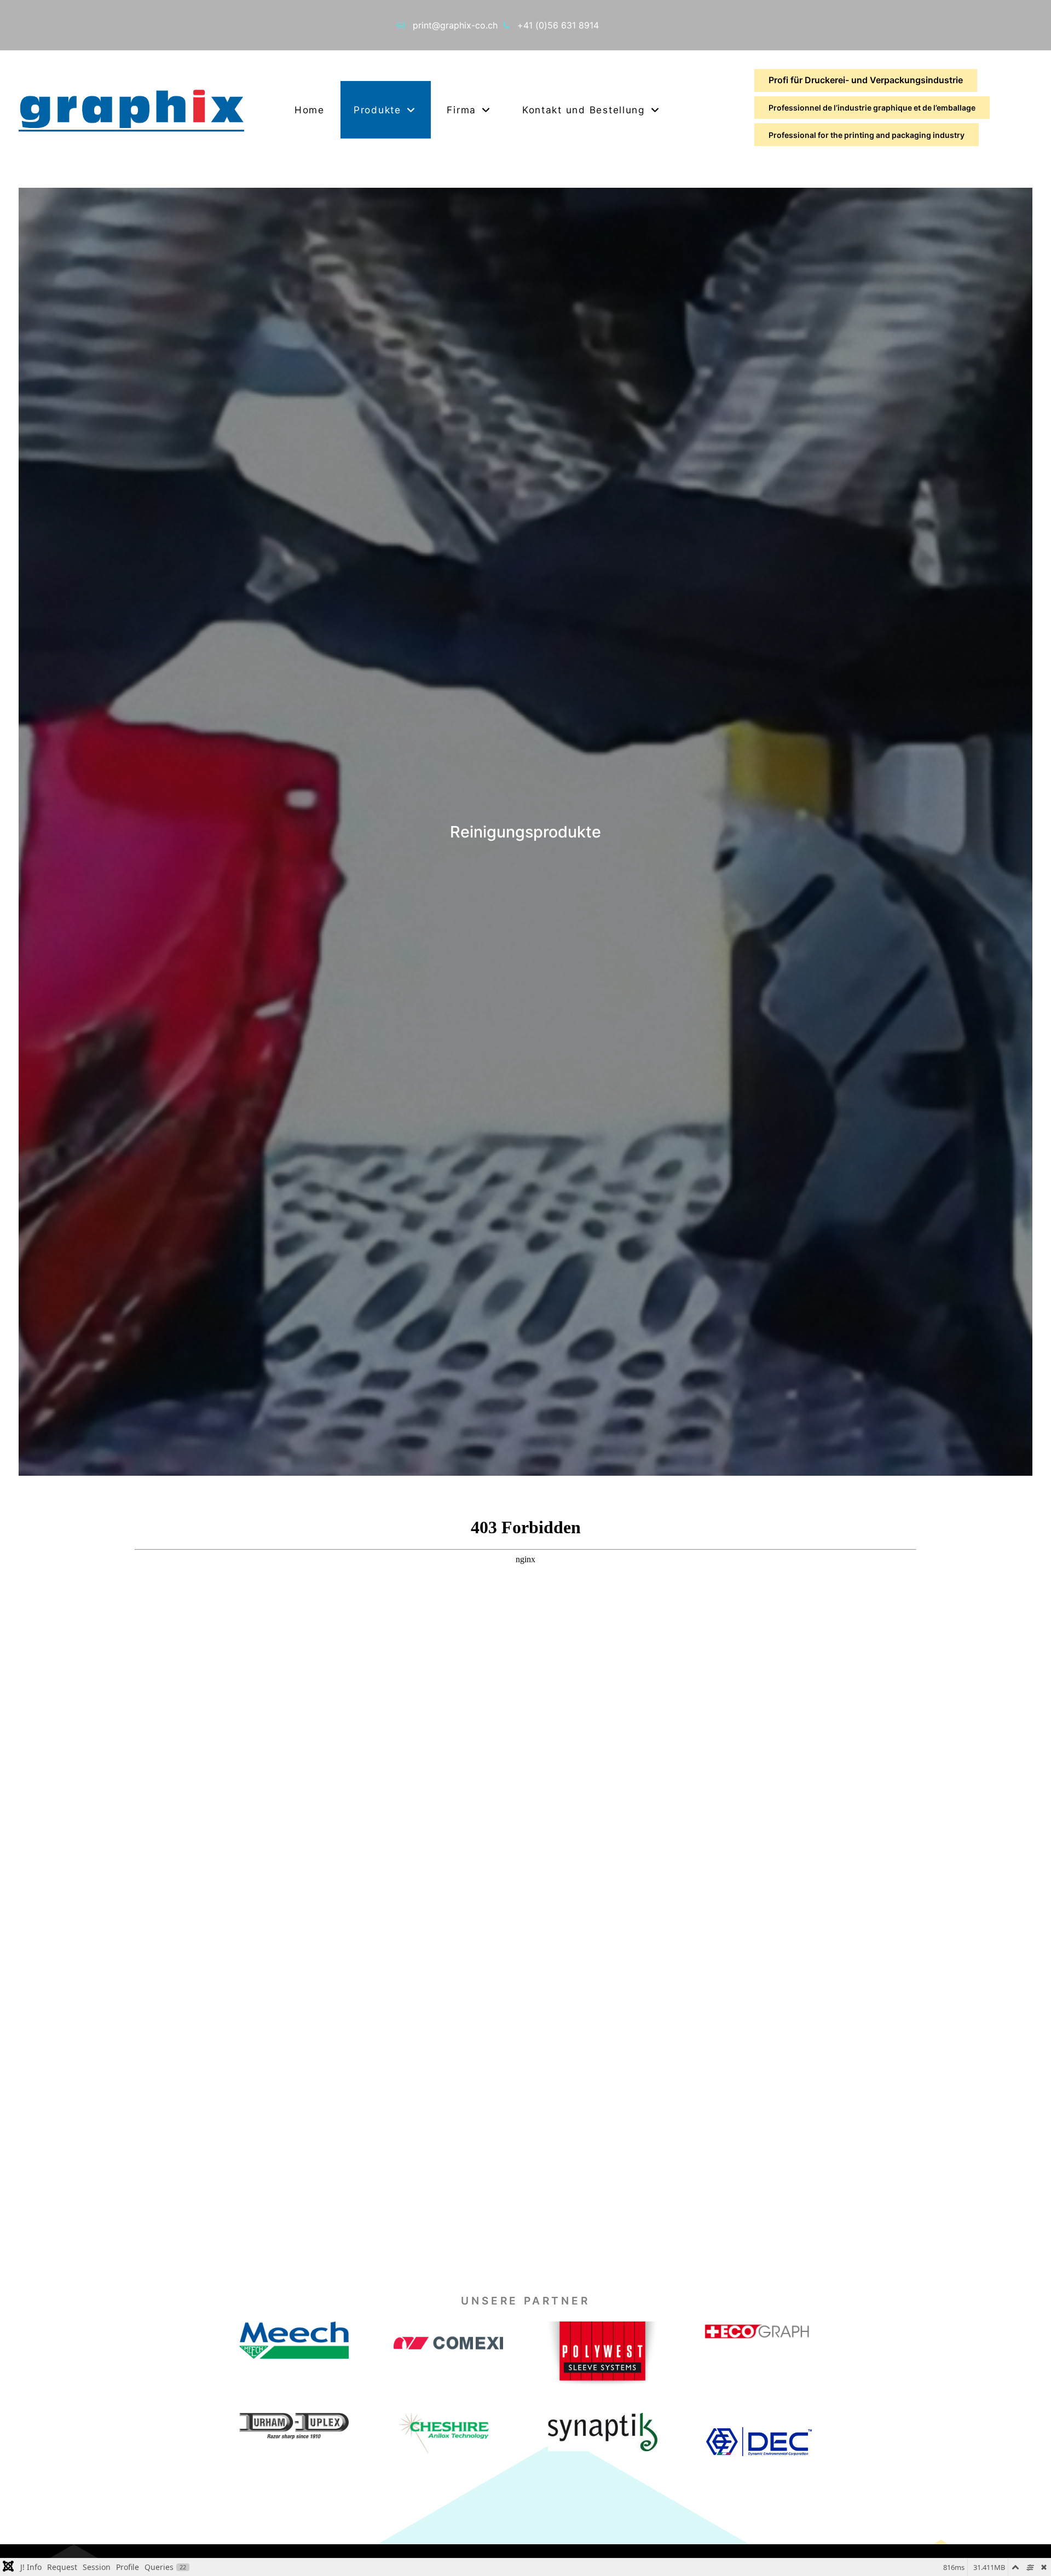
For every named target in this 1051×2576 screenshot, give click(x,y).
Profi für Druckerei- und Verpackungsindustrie (866, 80)
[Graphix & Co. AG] (131, 109)
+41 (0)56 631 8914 (558, 25)
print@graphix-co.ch (455, 25)
